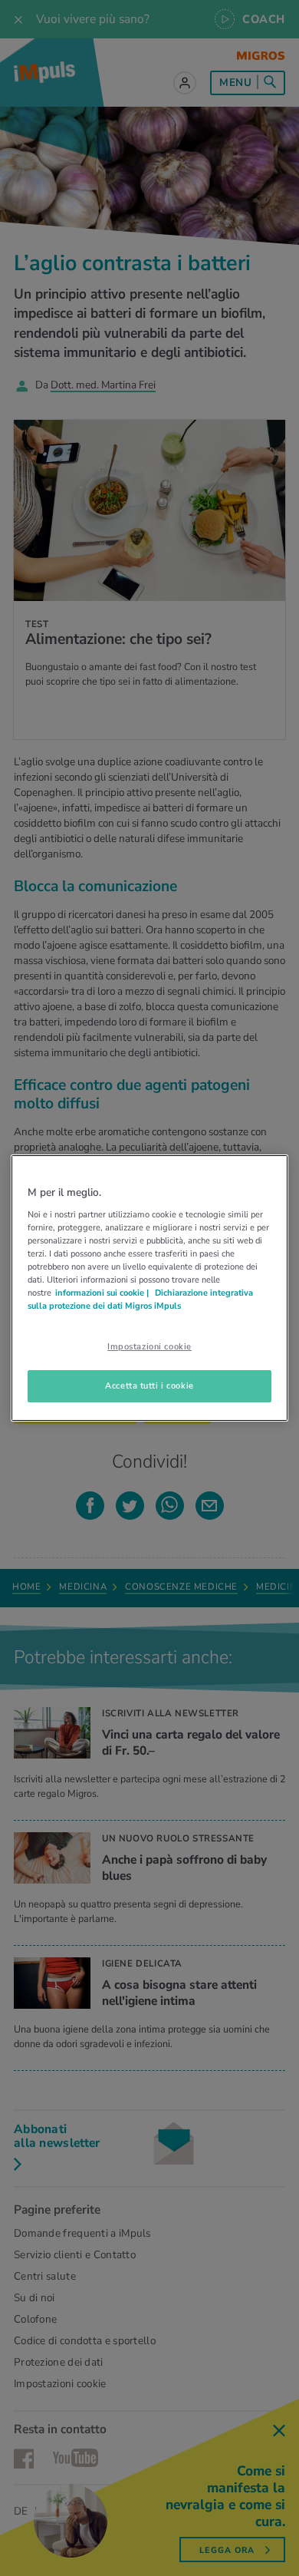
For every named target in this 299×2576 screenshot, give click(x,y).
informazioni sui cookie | (103, 1293)
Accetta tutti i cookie (149, 1385)
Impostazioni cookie (149, 1346)
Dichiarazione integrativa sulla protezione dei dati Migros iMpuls (140, 1299)
